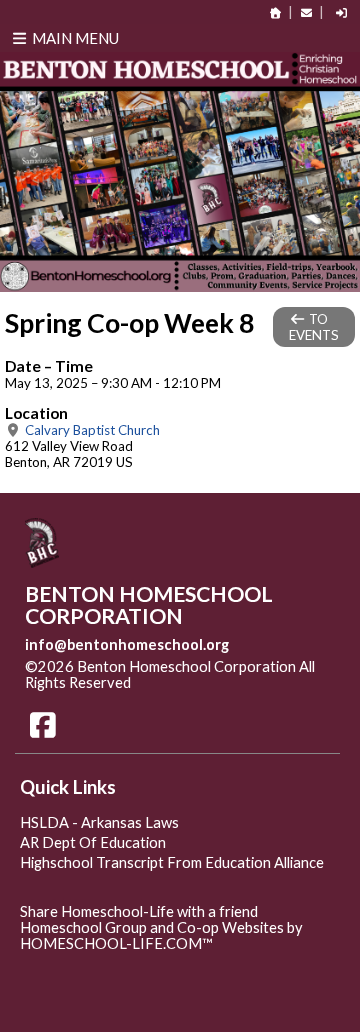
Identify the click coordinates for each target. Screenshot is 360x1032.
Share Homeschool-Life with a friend (139, 911)
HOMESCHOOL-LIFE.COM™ (116, 943)
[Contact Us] (306, 12)
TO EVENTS (314, 327)
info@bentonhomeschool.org (127, 644)
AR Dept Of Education (93, 842)
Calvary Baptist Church (91, 430)
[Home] (276, 12)
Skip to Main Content (218, 682)
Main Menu (74, 38)
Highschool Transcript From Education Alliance (172, 862)
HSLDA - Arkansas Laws (99, 822)
